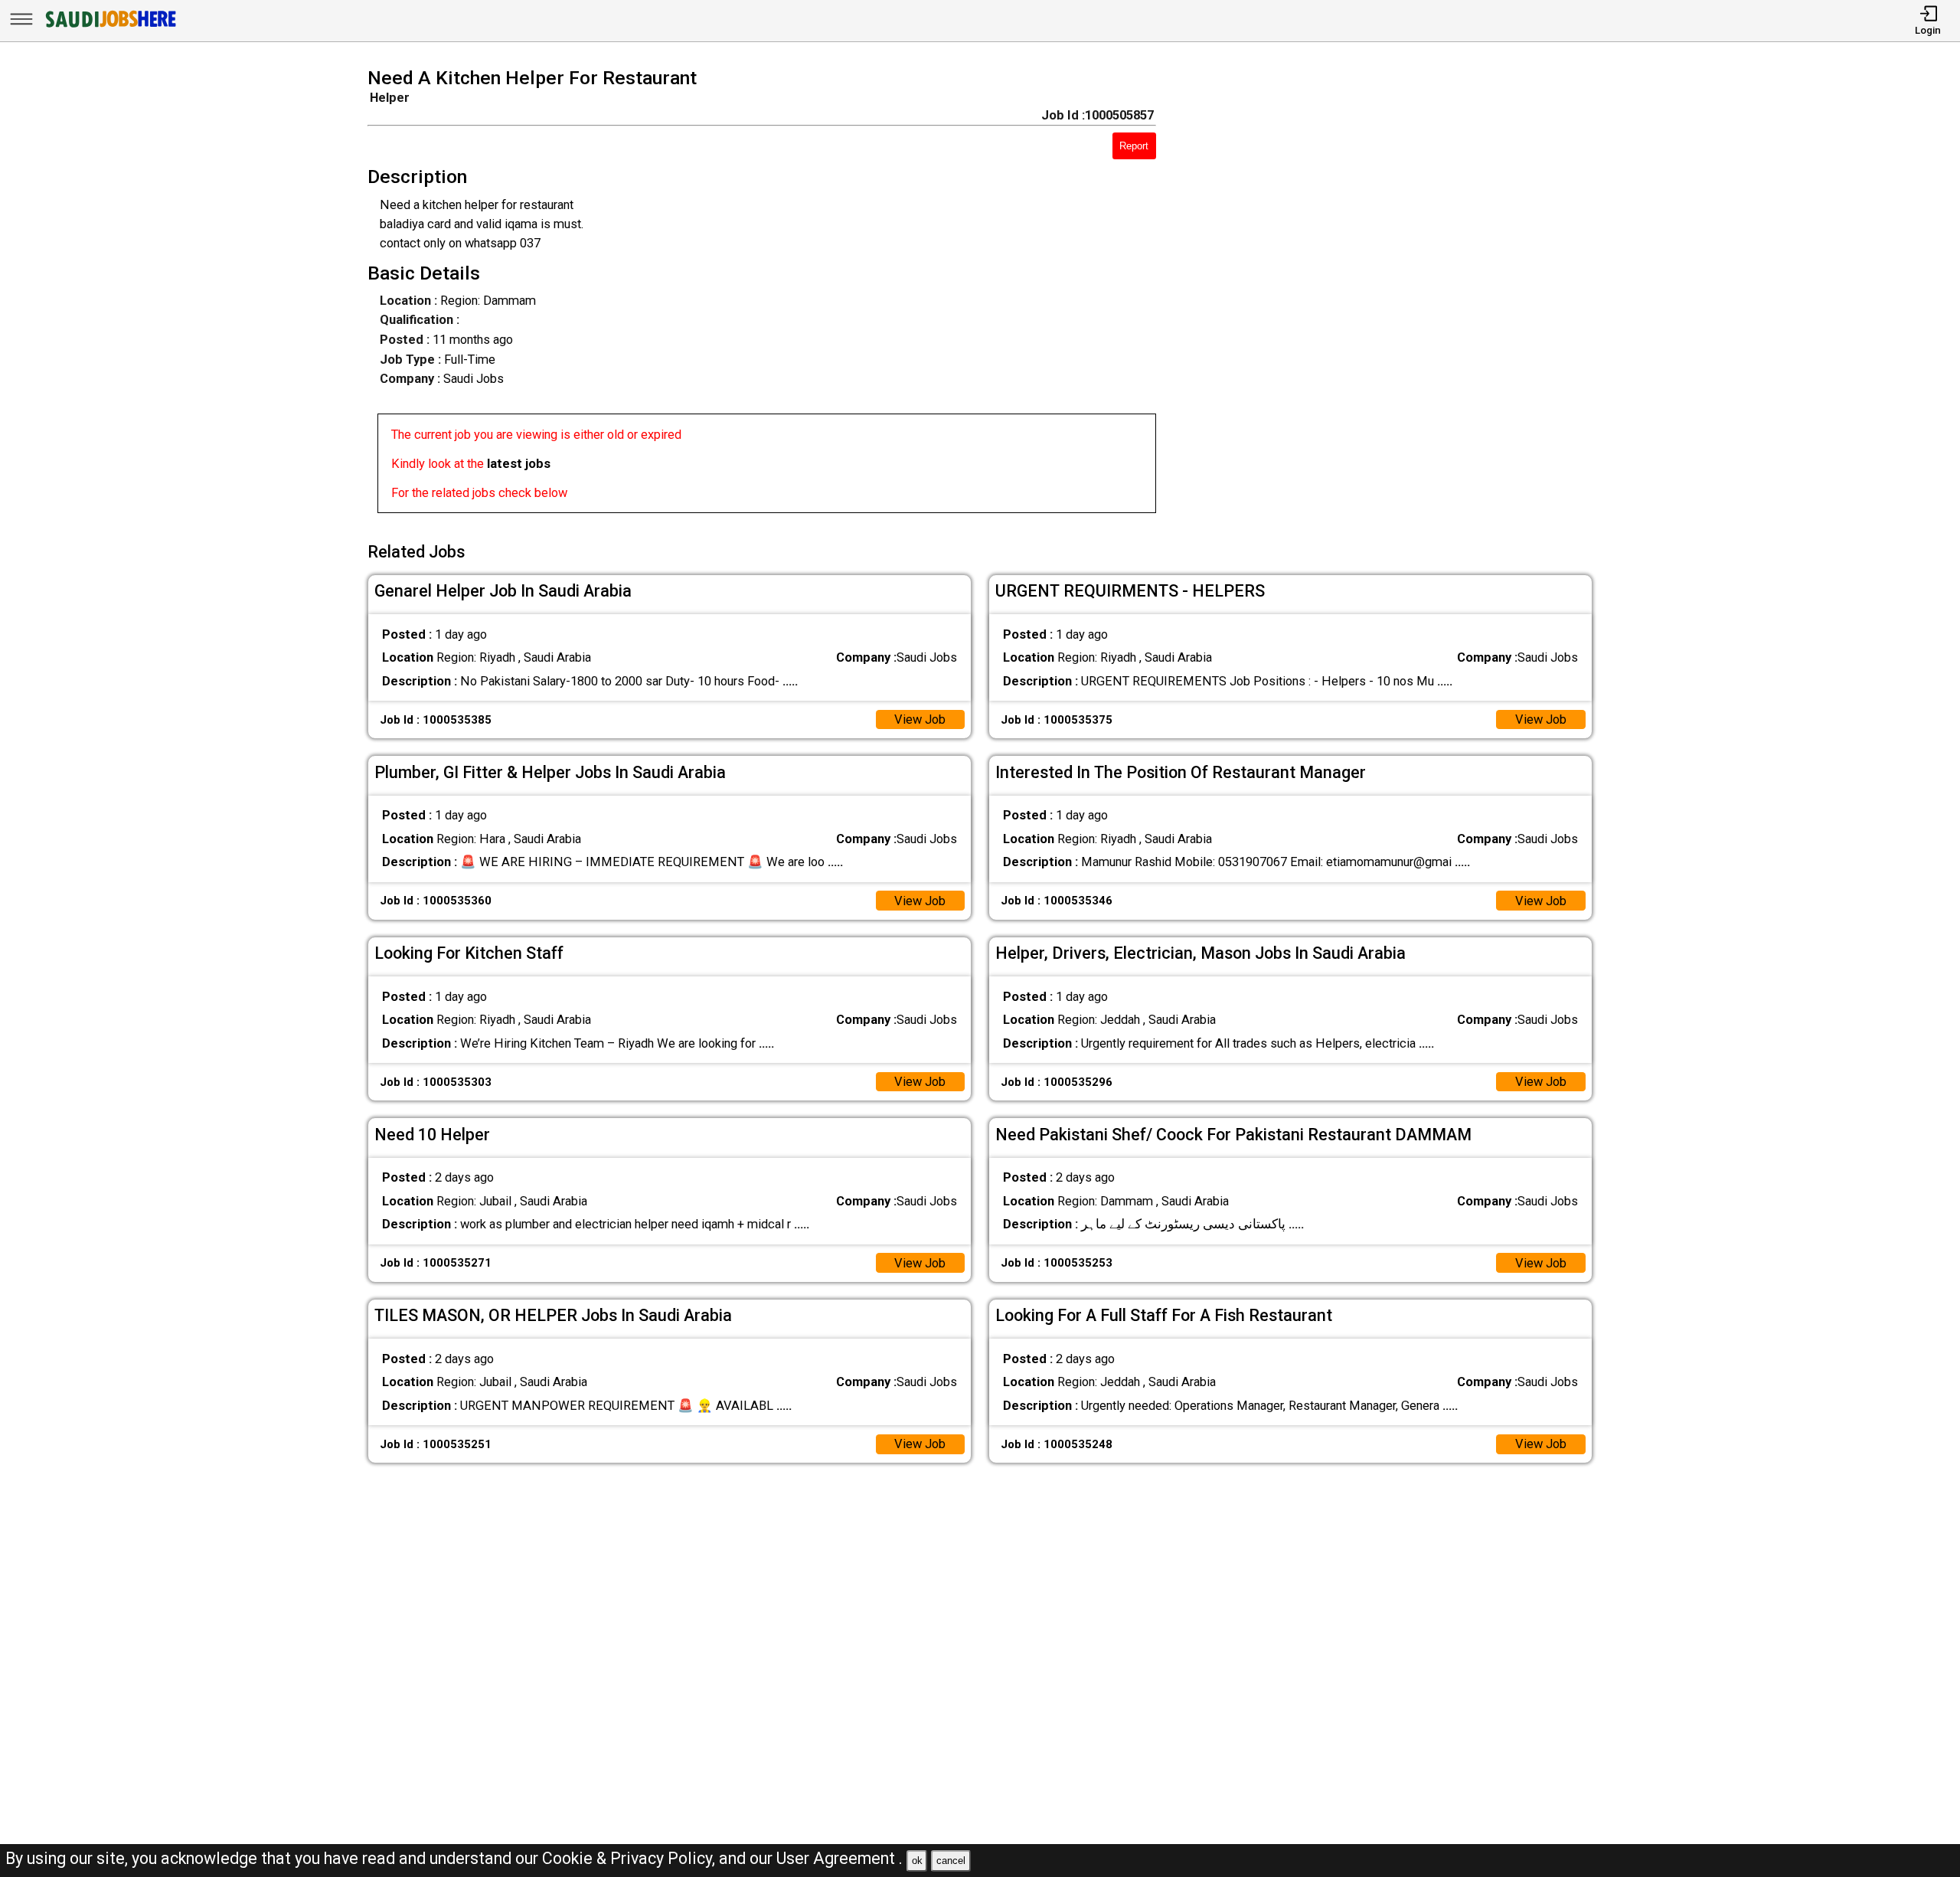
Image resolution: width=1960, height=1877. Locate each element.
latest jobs (519, 464)
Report (1134, 146)
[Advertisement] (1399, 296)
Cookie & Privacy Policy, (630, 1858)
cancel (951, 1861)
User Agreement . (840, 1858)
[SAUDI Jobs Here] (109, 26)
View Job (920, 719)
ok (917, 1861)
